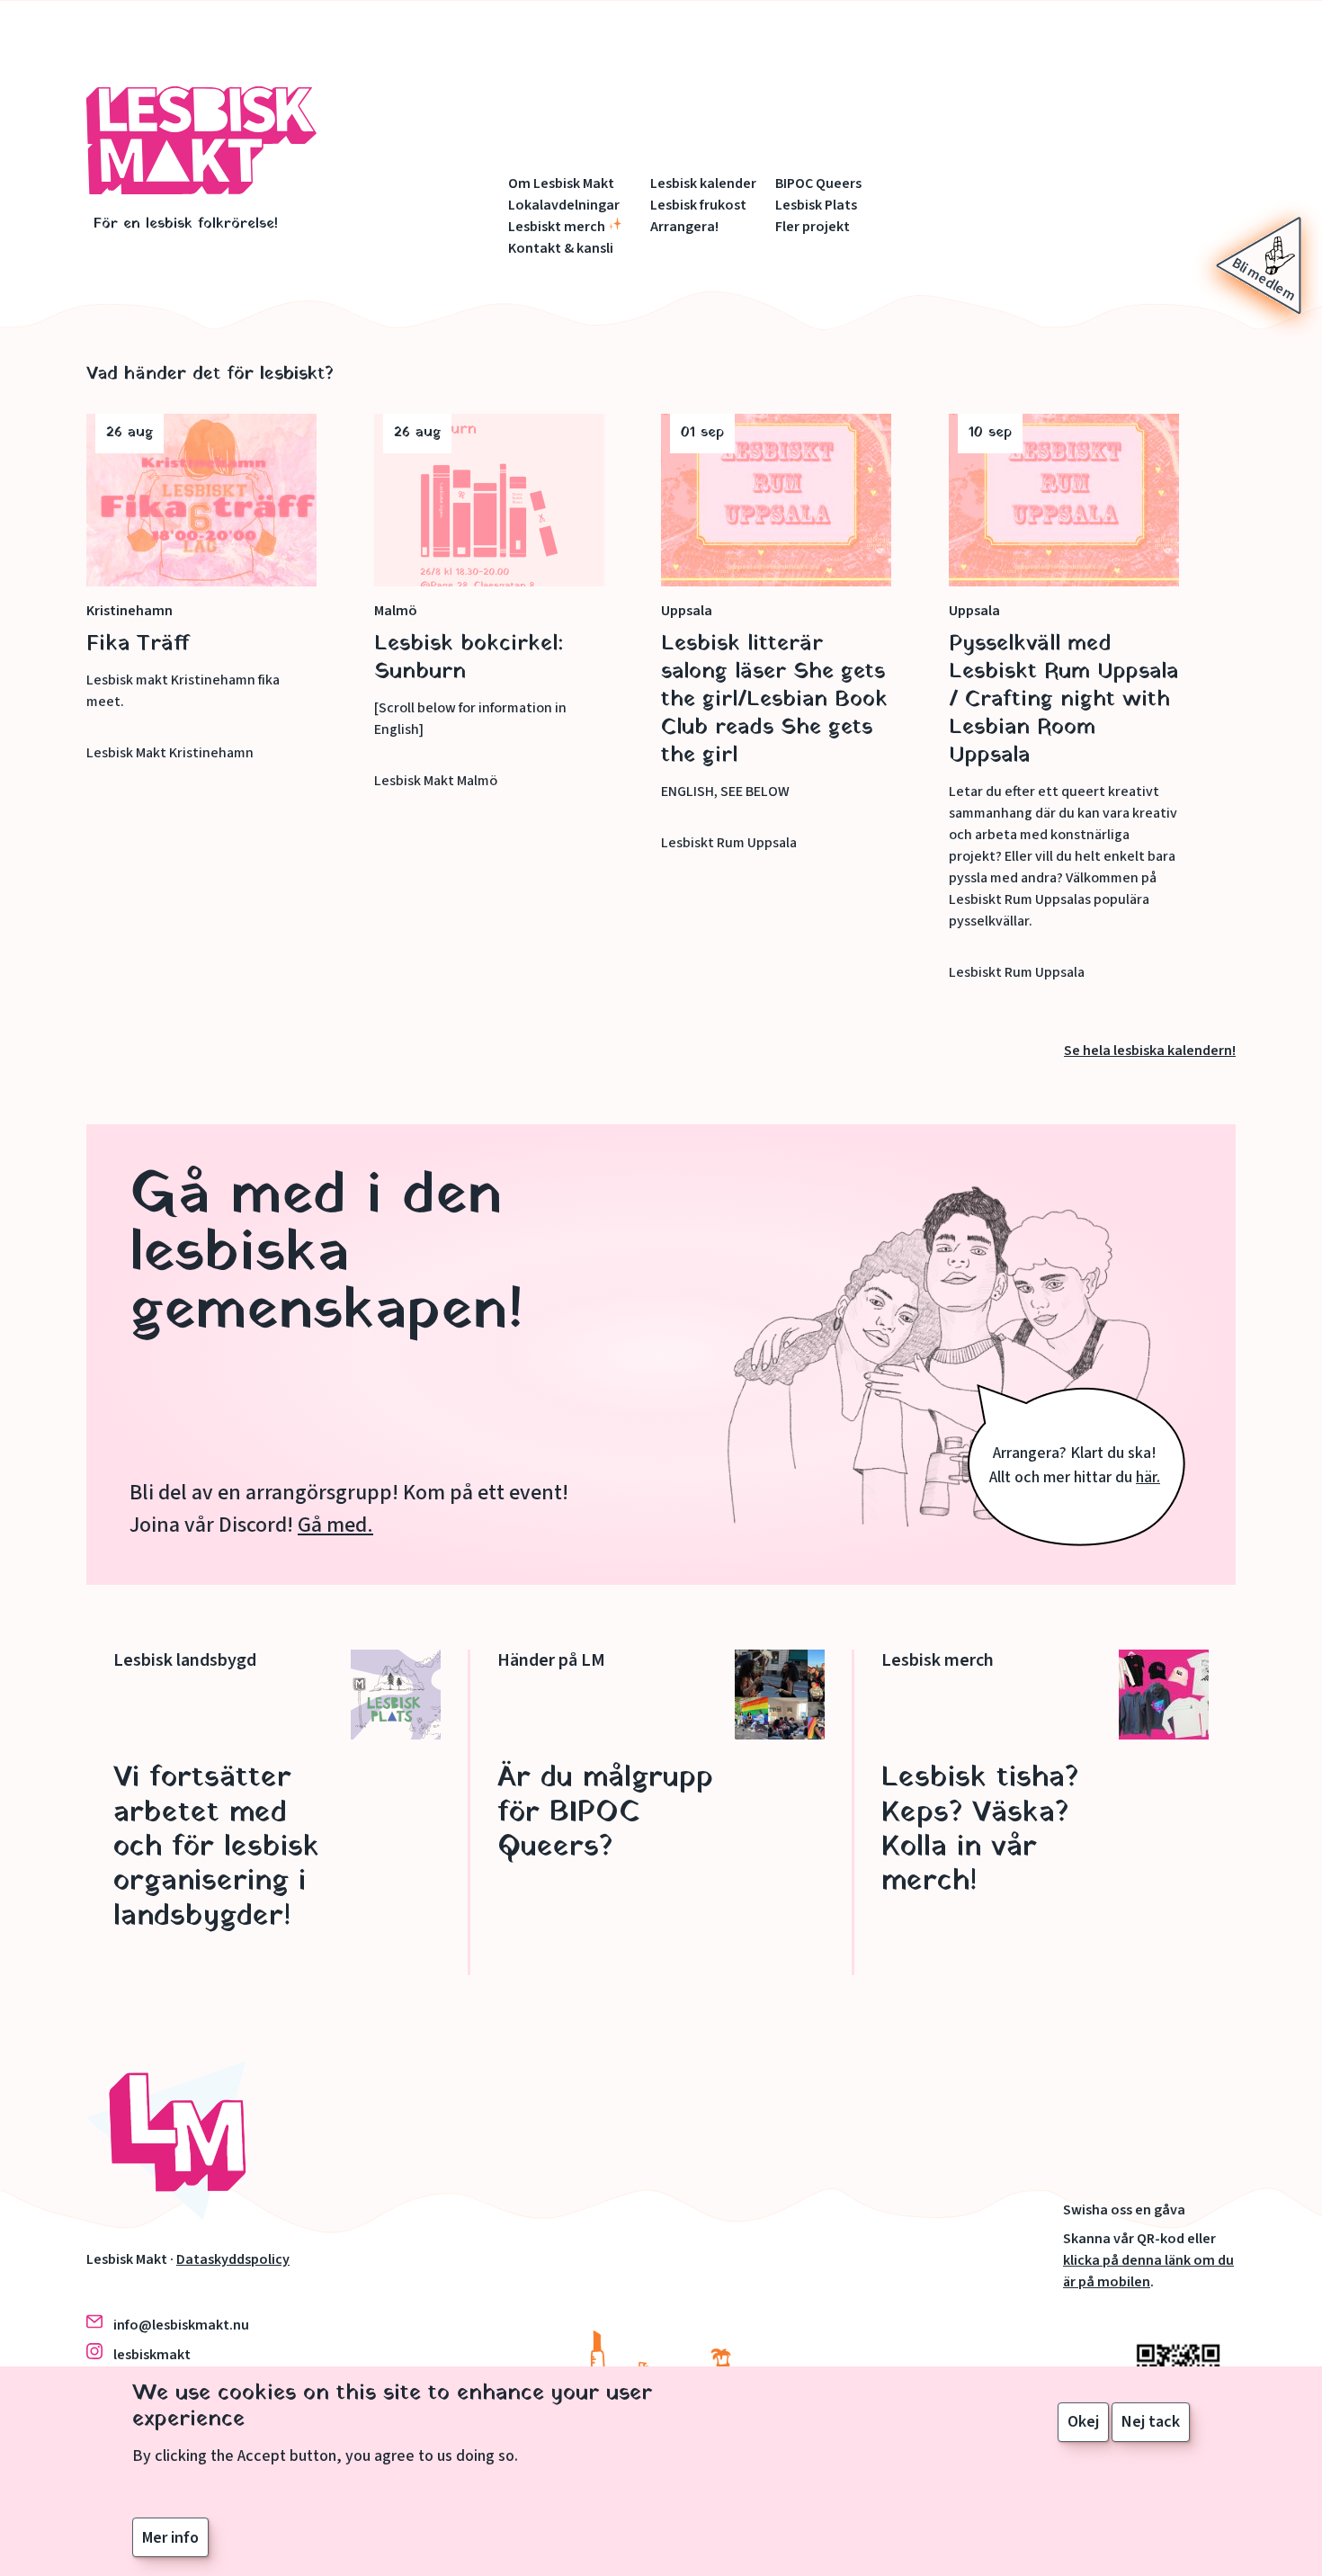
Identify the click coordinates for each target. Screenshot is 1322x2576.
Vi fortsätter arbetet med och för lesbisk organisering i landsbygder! (216, 1847)
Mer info (170, 2537)
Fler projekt (813, 227)
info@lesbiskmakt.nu (181, 2325)
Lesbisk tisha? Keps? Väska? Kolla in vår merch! (980, 1830)
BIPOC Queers (818, 183)
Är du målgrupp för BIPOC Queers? (605, 1813)
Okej (1083, 2422)
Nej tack (1151, 2422)
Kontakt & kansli (561, 248)
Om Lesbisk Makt (561, 183)
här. (1148, 1477)
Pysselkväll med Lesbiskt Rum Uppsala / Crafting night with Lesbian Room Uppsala (1063, 700)
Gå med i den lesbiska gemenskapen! (326, 1254)
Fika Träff (138, 644)
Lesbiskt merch (557, 227)
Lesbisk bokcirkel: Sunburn (469, 658)
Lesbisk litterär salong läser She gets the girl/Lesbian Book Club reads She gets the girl (774, 700)
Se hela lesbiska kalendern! (1150, 1051)
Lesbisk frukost (698, 205)
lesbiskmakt (152, 2355)
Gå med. (335, 1525)
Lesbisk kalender (703, 183)
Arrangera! (684, 227)
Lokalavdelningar (564, 205)
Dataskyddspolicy (233, 2259)
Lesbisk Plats (816, 205)
